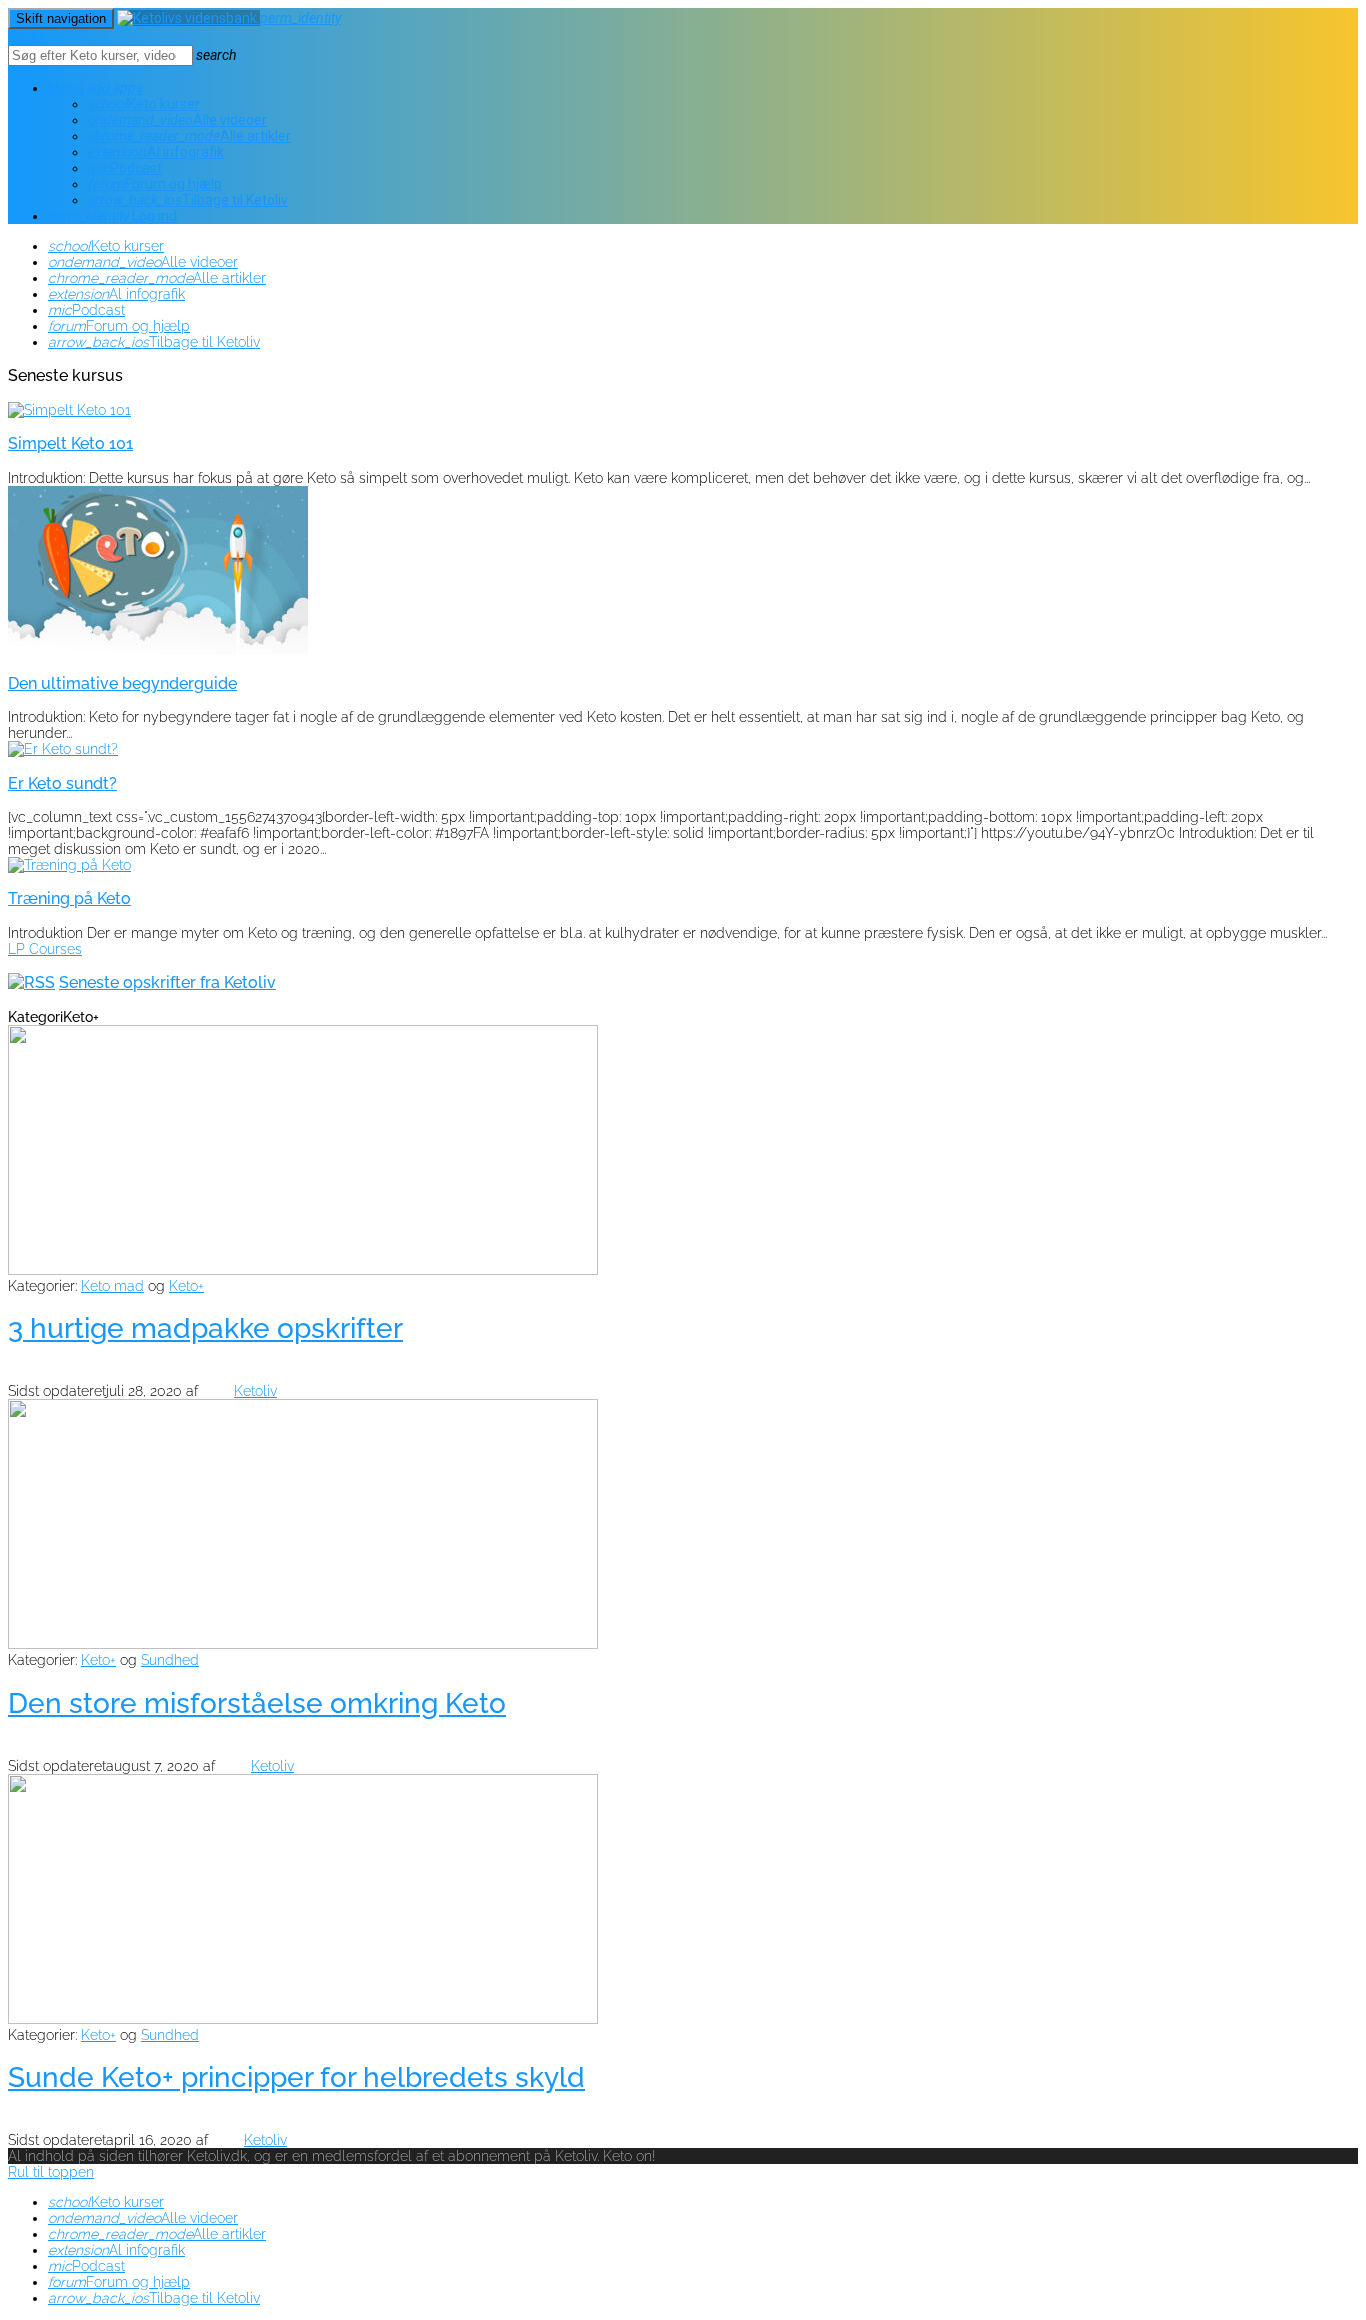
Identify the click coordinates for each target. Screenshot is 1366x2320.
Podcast (125, 168)
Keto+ (186, 1286)
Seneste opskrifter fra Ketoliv (167, 982)
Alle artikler (189, 136)
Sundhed (170, 1660)
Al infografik (156, 152)
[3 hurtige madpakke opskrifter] (303, 1270)
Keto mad (112, 1286)
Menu (79, 88)
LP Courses (45, 949)
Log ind (112, 216)
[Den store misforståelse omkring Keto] (303, 1644)
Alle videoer (177, 120)
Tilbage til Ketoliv (188, 200)
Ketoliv (255, 1391)
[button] (128, 88)
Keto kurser (144, 104)
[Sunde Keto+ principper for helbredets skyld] (303, 2019)
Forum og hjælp (155, 184)
